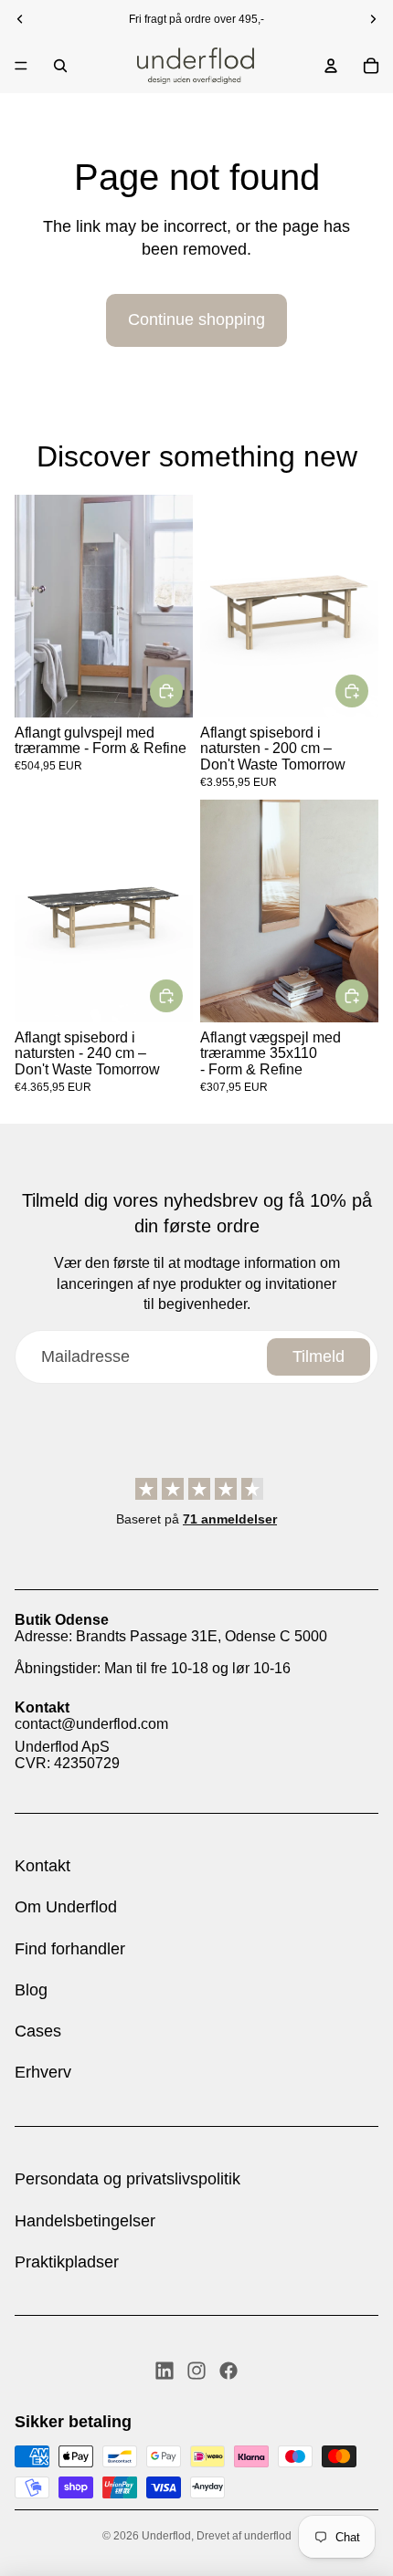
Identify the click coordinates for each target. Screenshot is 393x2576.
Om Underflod (66, 1907)
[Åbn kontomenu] (331, 66)
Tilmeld (319, 1356)
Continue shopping (196, 319)
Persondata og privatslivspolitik (127, 2179)
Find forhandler (70, 1949)
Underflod (166, 2536)
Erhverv (43, 2072)
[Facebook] (228, 2371)
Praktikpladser (67, 2262)
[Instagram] (196, 2371)
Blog (31, 1990)
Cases (38, 2031)
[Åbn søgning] (60, 66)
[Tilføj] (166, 691)
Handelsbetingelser (85, 2221)
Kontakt (42, 1866)
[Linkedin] (165, 2371)
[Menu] (21, 66)
